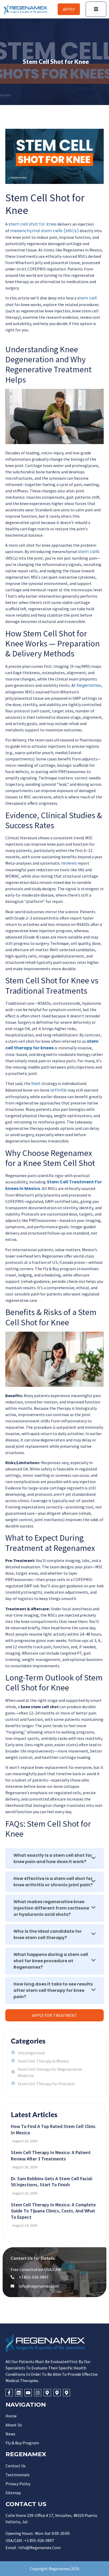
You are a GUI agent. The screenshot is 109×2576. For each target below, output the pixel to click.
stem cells (89, 552)
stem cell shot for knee (33, 224)
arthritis (58, 1090)
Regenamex (89, 685)
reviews (69, 863)
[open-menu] (96, 9)
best (36, 1084)
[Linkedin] (19, 2392)
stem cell (87, 298)
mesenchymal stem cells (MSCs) (44, 231)
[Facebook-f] (9, 2392)
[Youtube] (28, 2392)
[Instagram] (38, 2392)
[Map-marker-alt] (47, 2392)
